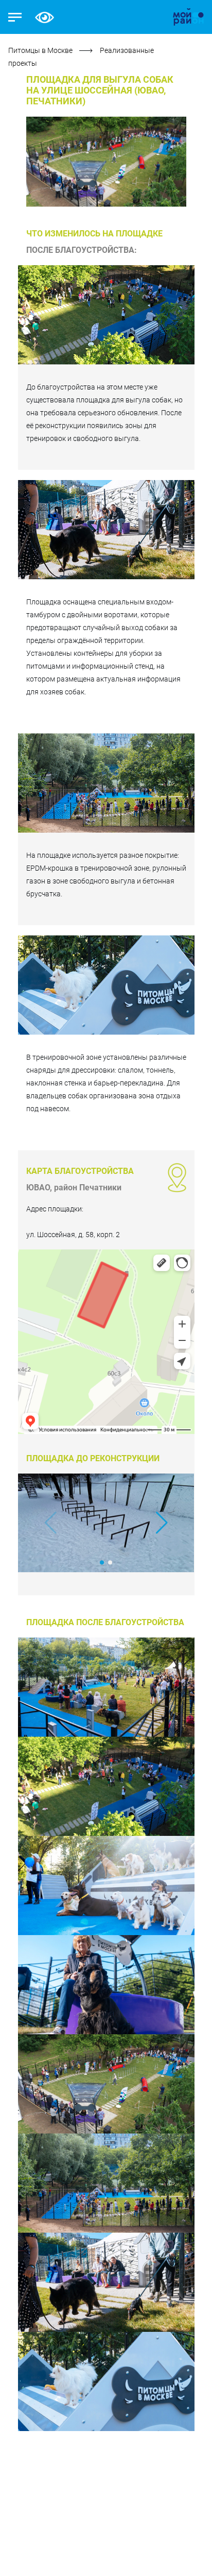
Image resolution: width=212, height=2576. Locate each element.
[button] (162, 1523)
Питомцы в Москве (41, 50)
